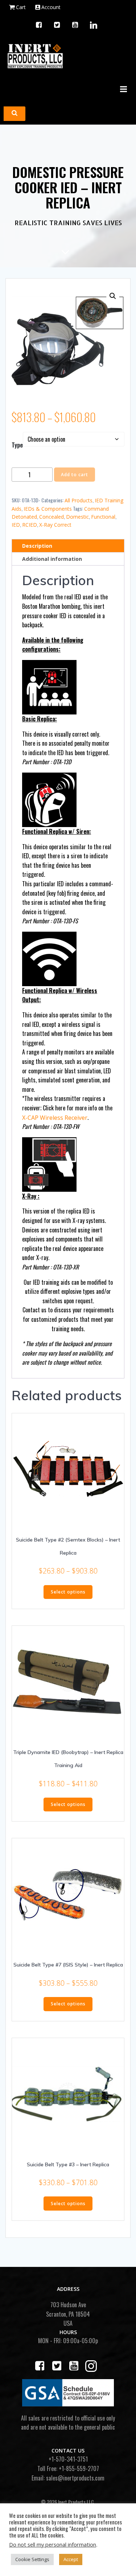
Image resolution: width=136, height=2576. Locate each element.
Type (17, 445)
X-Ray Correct (55, 525)
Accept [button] (71, 2559)
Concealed (51, 517)
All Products (79, 500)
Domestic (77, 517)
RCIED (30, 525)
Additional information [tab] (52, 559)
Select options (68, 1592)
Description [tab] (37, 546)
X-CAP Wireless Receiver (55, 1118)
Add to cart (75, 475)
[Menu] (123, 89)
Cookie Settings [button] (32, 2559)
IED (16, 525)
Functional (103, 517)
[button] (113, 296)
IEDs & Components (48, 509)
